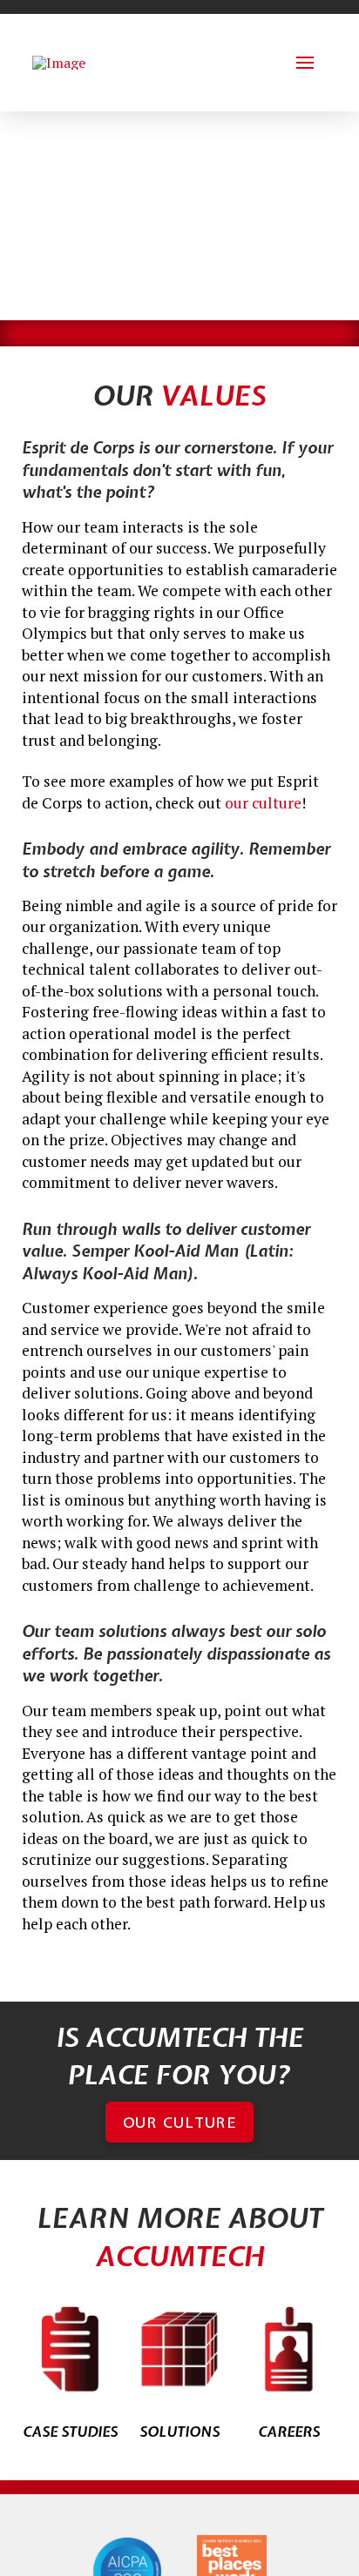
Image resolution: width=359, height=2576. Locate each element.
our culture (263, 803)
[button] (305, 63)
